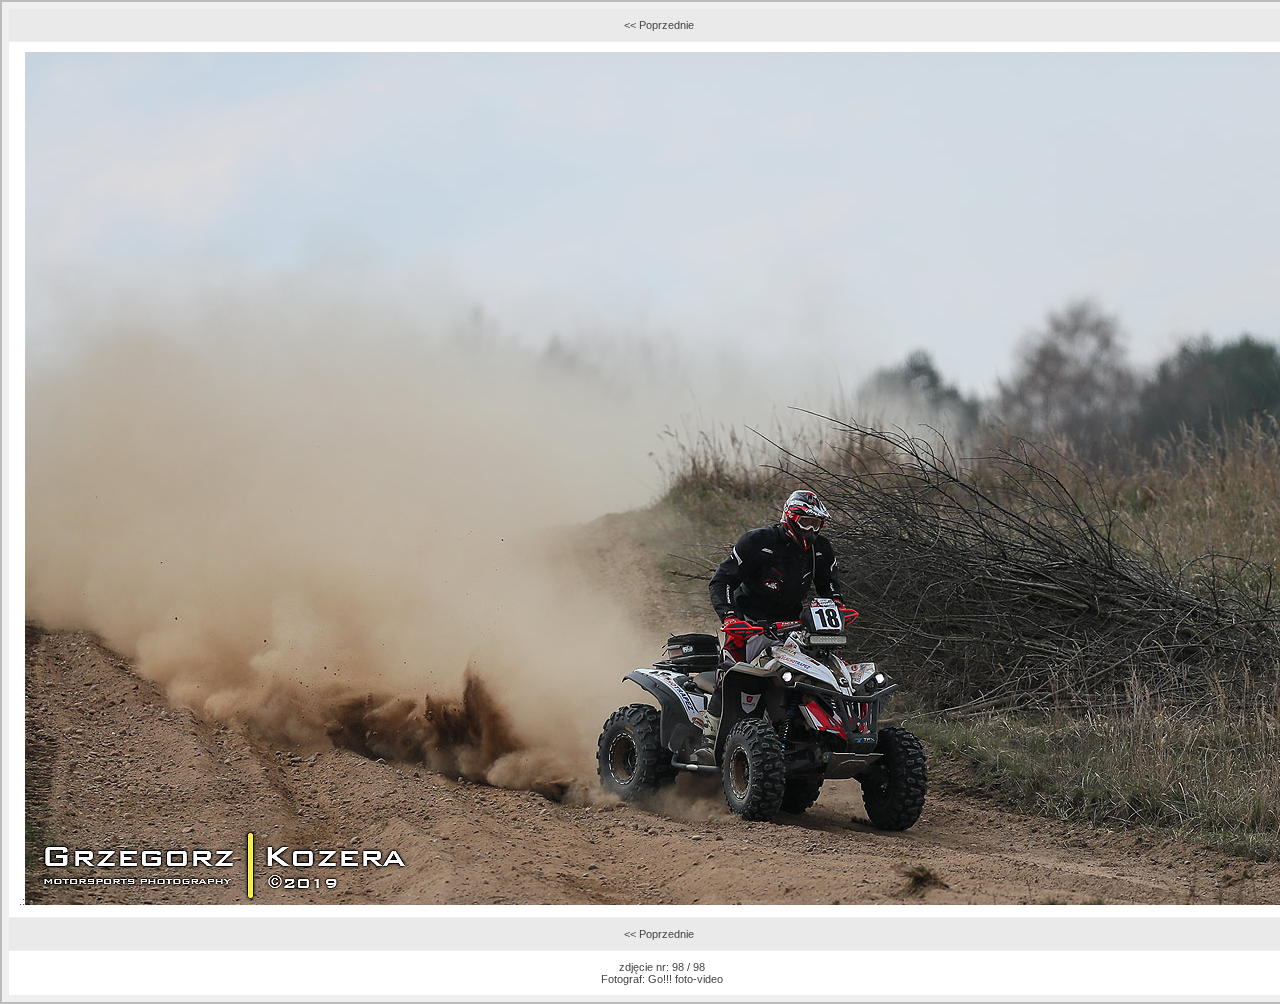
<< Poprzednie (659, 25)
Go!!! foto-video (685, 979)
